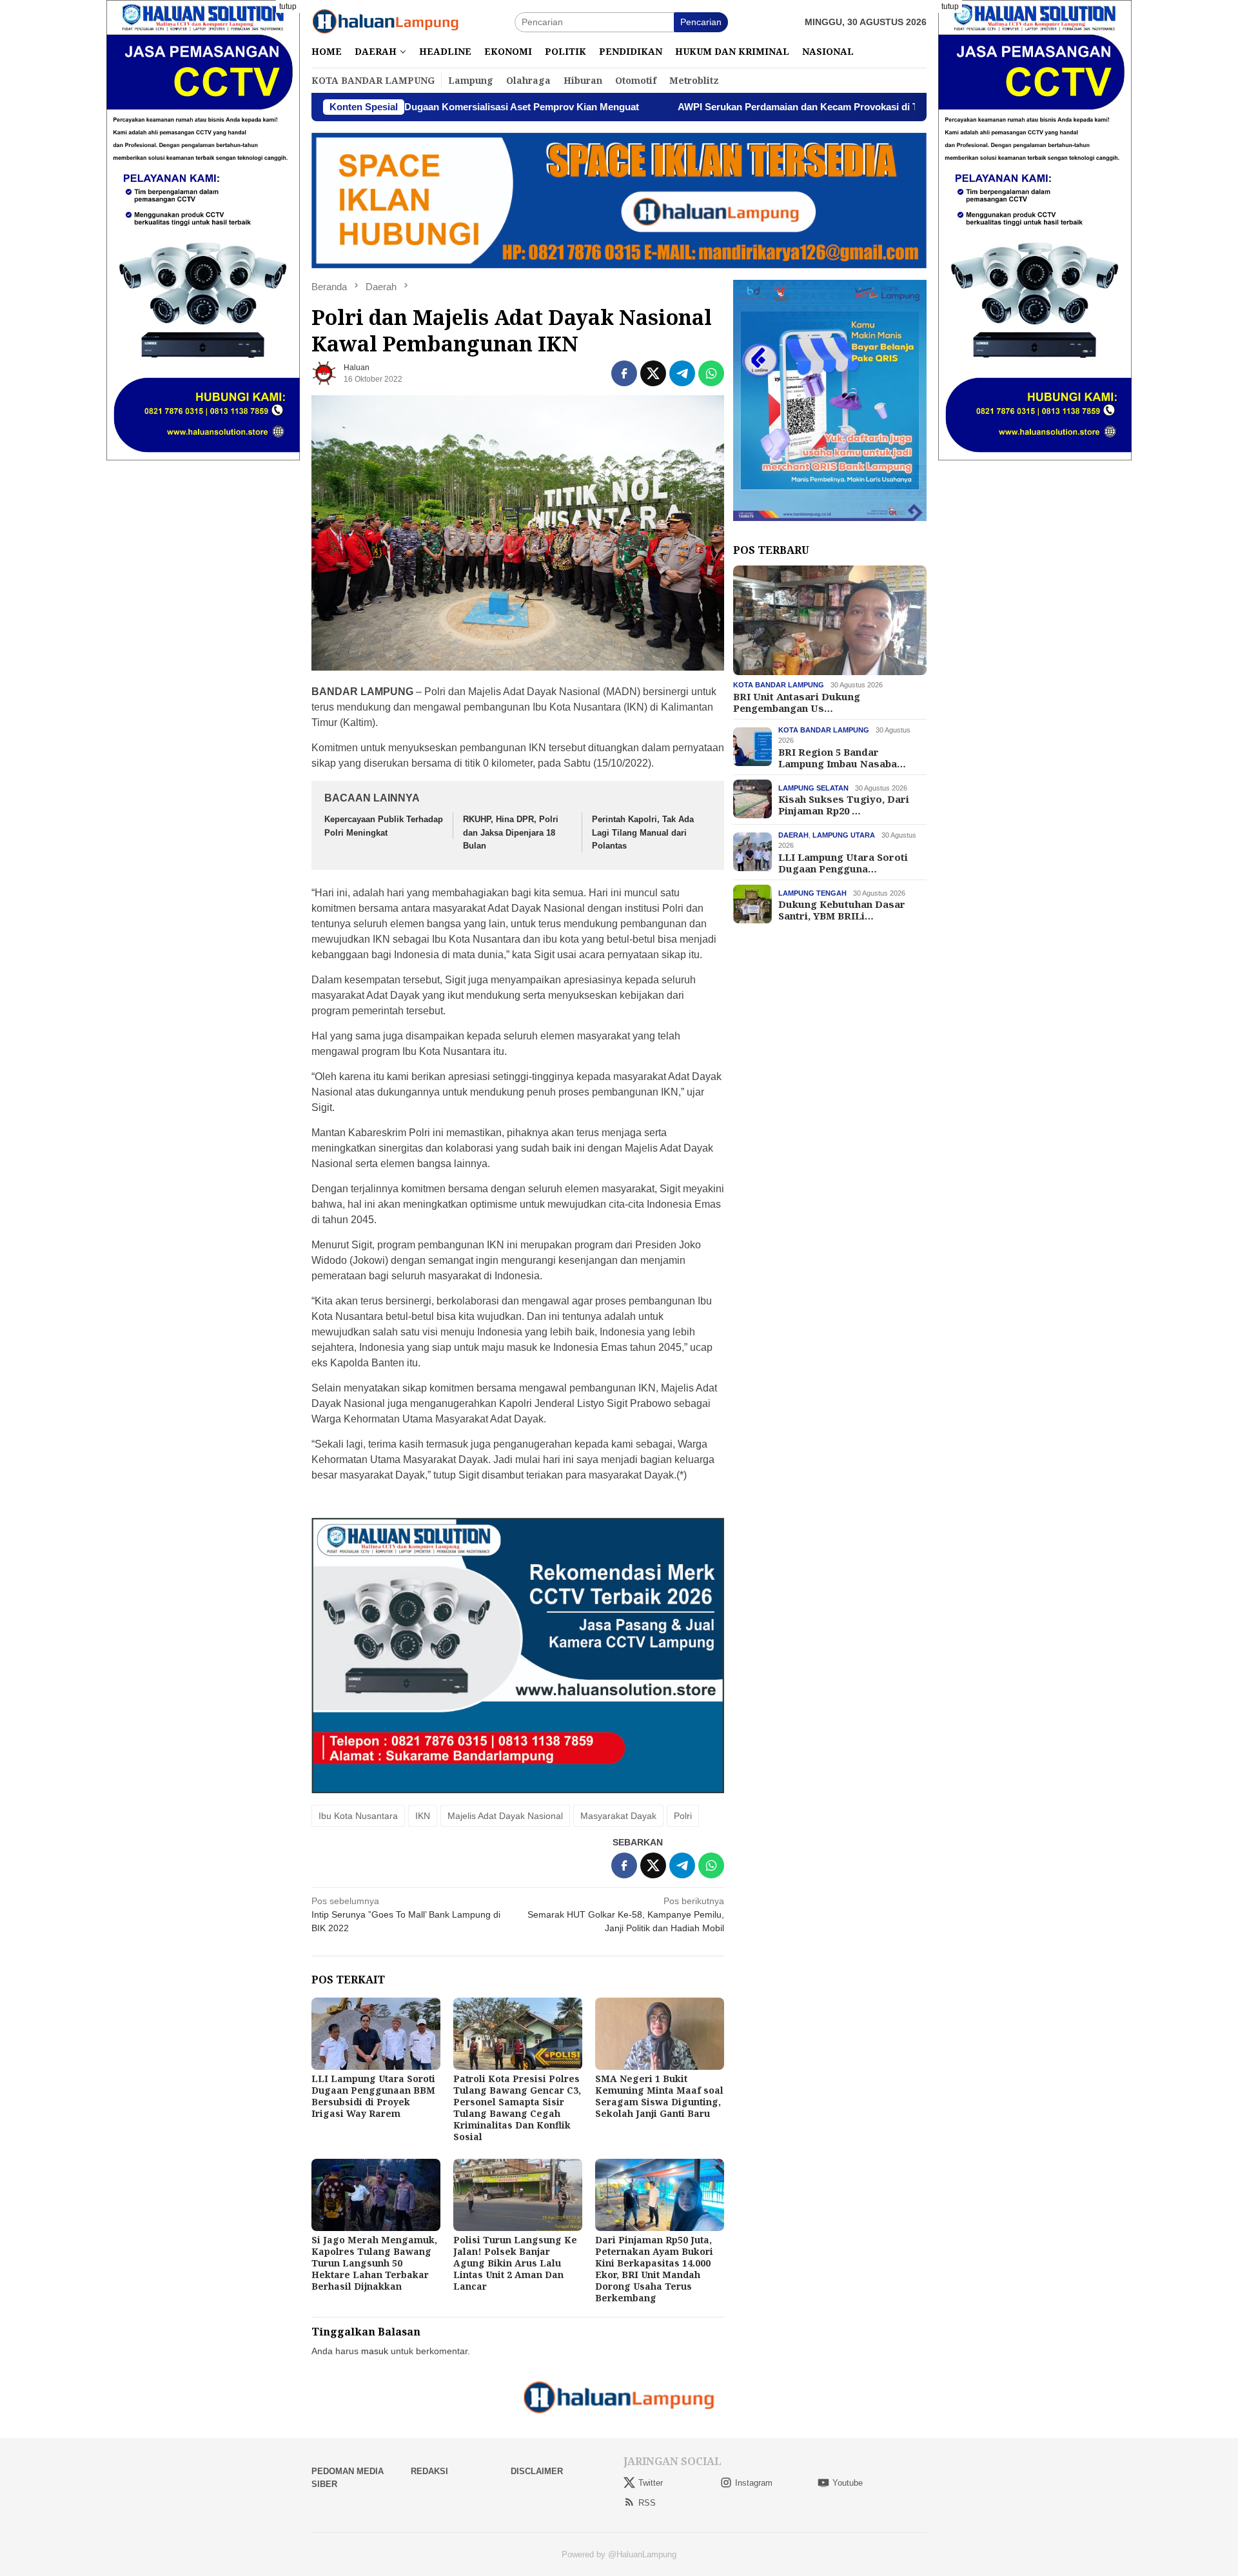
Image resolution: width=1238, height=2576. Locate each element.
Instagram (754, 2483)
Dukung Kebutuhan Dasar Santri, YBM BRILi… (842, 909)
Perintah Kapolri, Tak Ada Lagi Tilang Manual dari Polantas (643, 833)
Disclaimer (537, 2471)
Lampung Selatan (813, 787)
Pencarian (701, 22)
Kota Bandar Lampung (779, 685)
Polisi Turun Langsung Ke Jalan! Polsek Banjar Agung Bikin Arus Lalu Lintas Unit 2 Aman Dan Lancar (515, 2263)
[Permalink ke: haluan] (324, 373)
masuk (375, 2351)
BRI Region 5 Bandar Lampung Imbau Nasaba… (842, 757)
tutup (288, 6)
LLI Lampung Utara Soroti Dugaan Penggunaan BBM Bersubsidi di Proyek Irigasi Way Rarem (373, 2096)
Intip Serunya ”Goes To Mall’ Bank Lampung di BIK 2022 (406, 1914)
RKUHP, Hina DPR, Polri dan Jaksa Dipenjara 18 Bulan (511, 833)
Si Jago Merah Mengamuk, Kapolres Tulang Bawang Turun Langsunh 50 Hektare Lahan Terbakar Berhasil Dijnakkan (374, 2263)
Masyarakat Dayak (618, 1816)
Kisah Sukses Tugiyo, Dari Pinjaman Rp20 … (844, 804)
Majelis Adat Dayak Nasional (505, 1816)
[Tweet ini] (653, 373)
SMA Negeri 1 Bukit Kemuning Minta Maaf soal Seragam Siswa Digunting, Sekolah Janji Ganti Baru (659, 2096)
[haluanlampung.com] (386, 21)
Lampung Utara (844, 834)
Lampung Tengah (812, 892)
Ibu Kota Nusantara (358, 1816)
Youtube (848, 2483)
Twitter (651, 2483)
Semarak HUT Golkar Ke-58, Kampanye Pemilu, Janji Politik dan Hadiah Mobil (626, 1914)
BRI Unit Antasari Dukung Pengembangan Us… (797, 702)
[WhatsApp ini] (711, 373)
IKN (423, 1816)
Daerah (793, 834)
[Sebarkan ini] (624, 373)
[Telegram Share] (682, 373)
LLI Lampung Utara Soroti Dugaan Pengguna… (843, 862)
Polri (683, 1816)
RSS (647, 2503)
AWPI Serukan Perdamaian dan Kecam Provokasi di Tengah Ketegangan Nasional (728, 107)
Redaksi (429, 2471)
